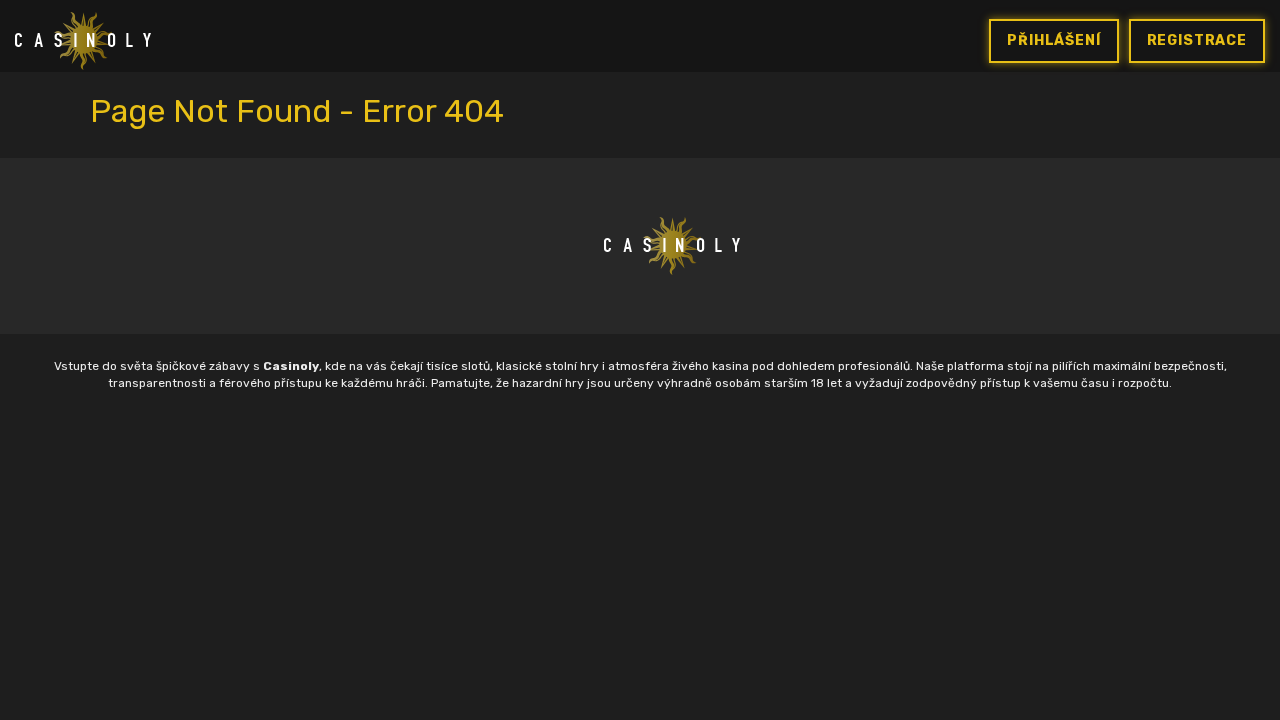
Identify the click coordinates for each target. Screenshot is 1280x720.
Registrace (1197, 40)
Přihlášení (1053, 40)
